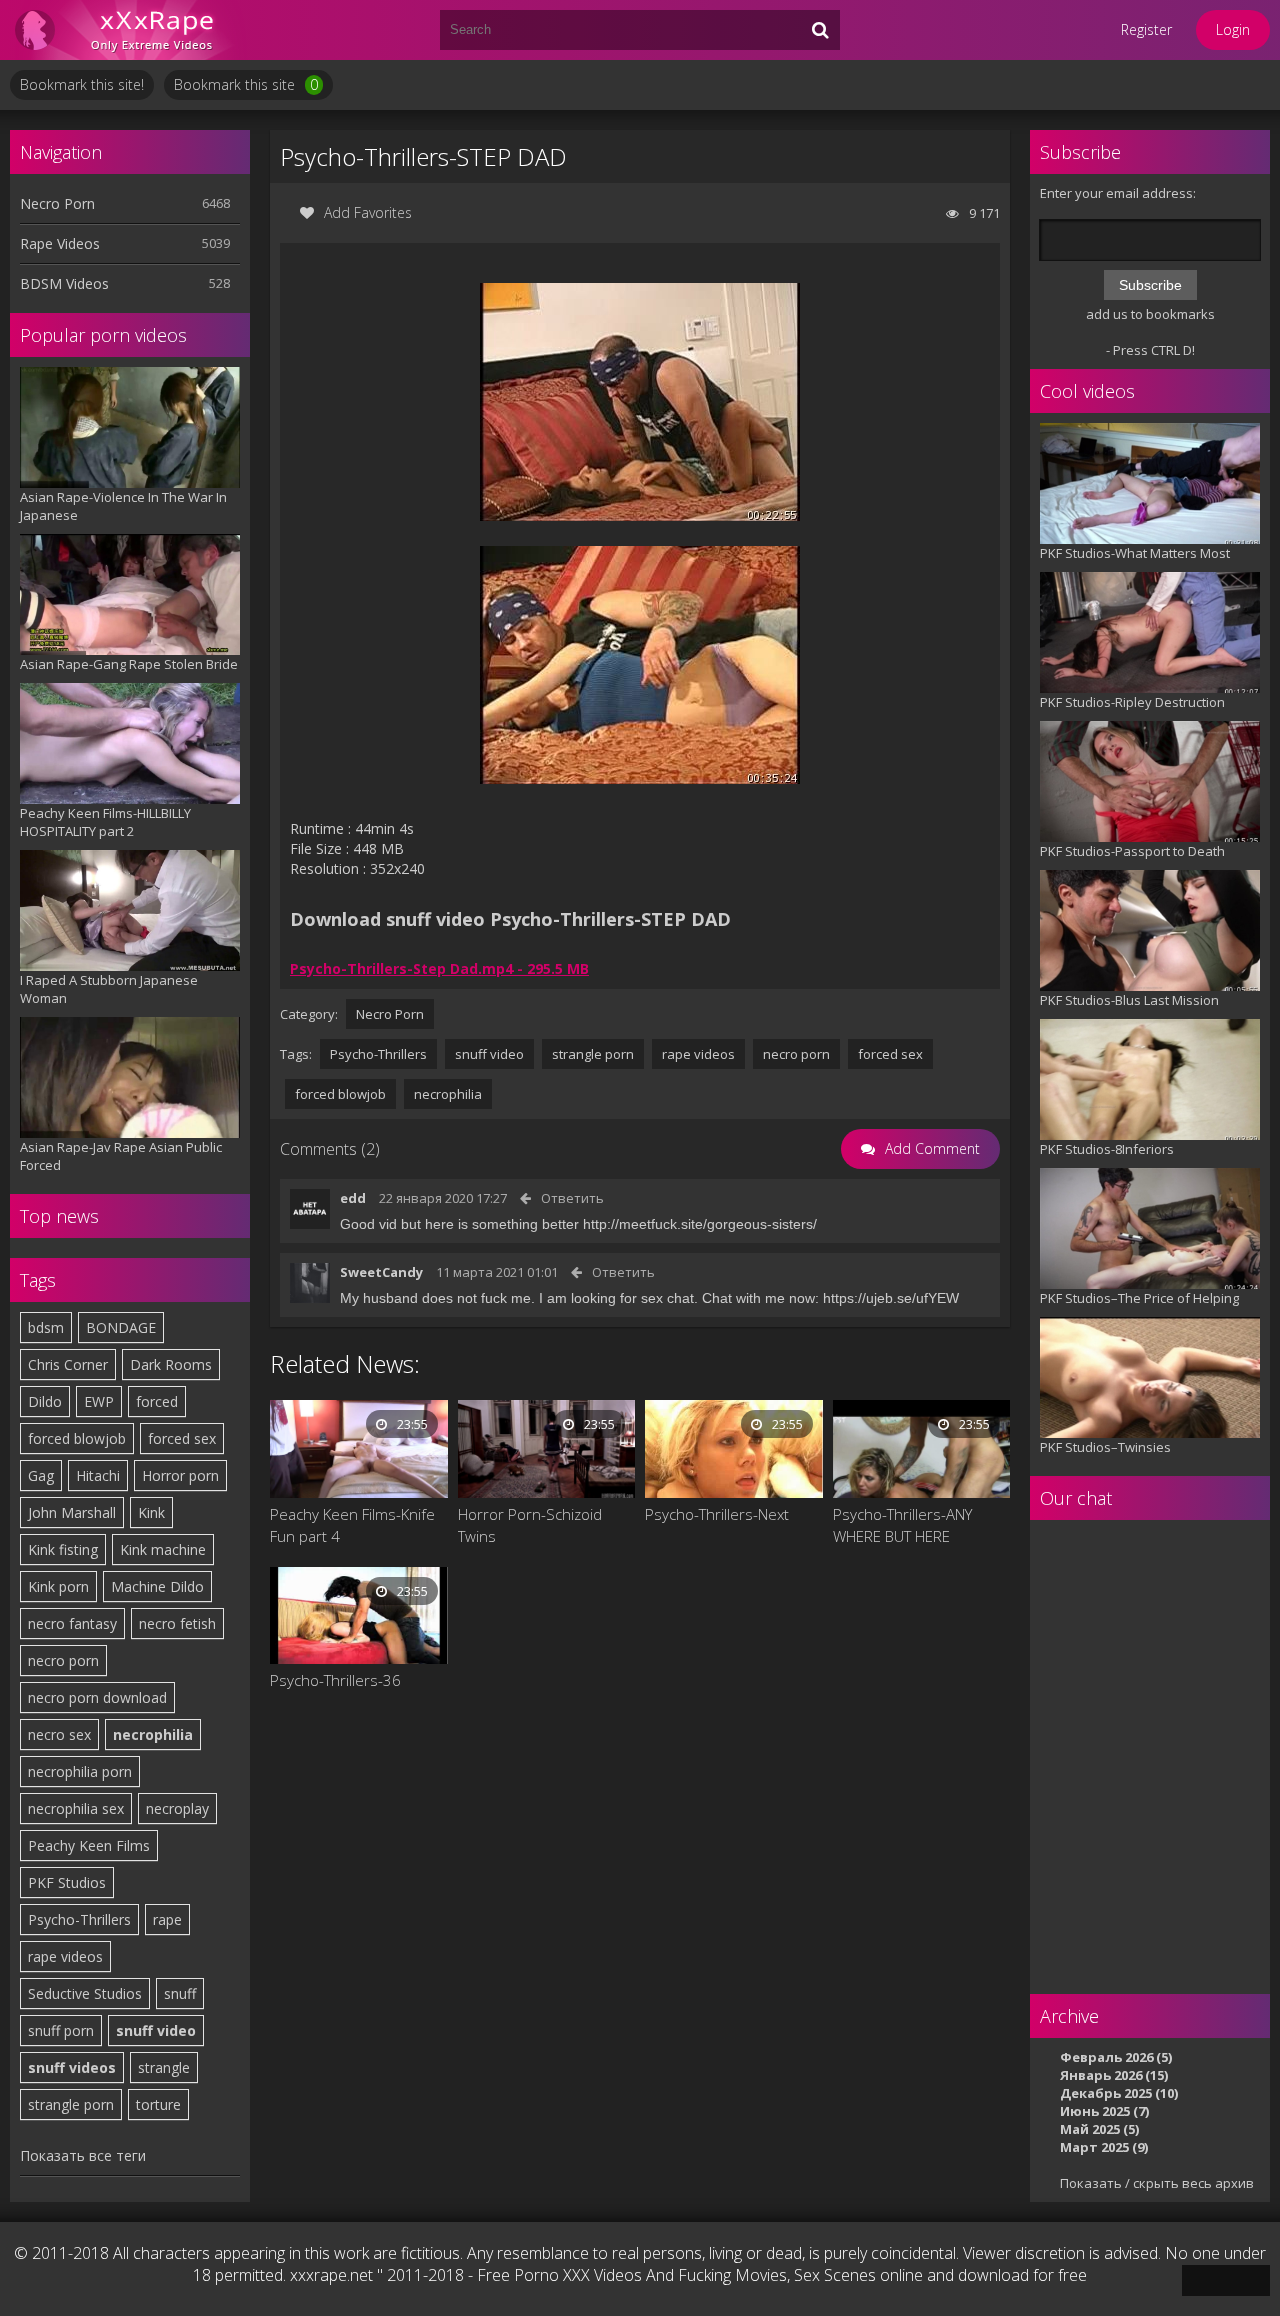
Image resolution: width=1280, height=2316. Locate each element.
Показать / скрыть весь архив (1157, 2183)
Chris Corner (68, 1364)
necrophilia (153, 1734)
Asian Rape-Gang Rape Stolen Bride (129, 664)
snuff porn (61, 2030)
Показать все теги (83, 2155)
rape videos (65, 1956)
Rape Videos (60, 243)
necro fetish (177, 1623)
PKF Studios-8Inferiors (1107, 1149)
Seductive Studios (85, 1993)
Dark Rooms (171, 1364)
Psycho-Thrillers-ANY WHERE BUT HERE (902, 1525)
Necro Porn (57, 203)
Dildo (45, 1401)
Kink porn (58, 1586)
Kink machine (163, 1549)
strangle (164, 2067)
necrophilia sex (76, 1808)
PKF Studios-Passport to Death (1132, 851)
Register (1146, 29)
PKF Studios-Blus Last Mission (1129, 1000)
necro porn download (97, 1697)
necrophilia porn (80, 1771)
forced (157, 1401)
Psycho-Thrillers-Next (717, 1514)
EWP (99, 1401)
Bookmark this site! (82, 84)
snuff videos (72, 2067)
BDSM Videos (64, 283)
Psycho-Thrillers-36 (335, 1680)
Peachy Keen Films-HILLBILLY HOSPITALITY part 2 (105, 822)
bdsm (46, 1327)
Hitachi (98, 1475)
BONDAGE (121, 1327)
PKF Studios (67, 1882)
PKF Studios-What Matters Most (1135, 553)
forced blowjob (77, 1438)
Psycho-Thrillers (79, 1919)
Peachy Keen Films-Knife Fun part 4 (352, 1525)
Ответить (572, 1198)
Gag (41, 1475)
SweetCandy (381, 1272)
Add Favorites (368, 212)
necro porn (63, 1660)
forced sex (182, 1438)
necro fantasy (72, 1623)
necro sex (59, 1734)
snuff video (156, 2030)
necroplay (177, 1808)
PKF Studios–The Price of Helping (1139, 1298)
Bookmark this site (246, 84)
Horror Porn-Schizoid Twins (530, 1525)
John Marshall (72, 1512)
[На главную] (130, 30)
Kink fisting (63, 1549)
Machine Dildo (157, 1586)
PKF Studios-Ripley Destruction (1132, 702)
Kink (151, 1512)
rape (167, 1919)
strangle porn (71, 2104)
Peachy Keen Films (89, 1845)
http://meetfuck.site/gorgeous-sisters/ (700, 1224)
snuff (180, 1993)
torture (158, 2104)
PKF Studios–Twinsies (1105, 1447)
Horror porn (180, 1475)
